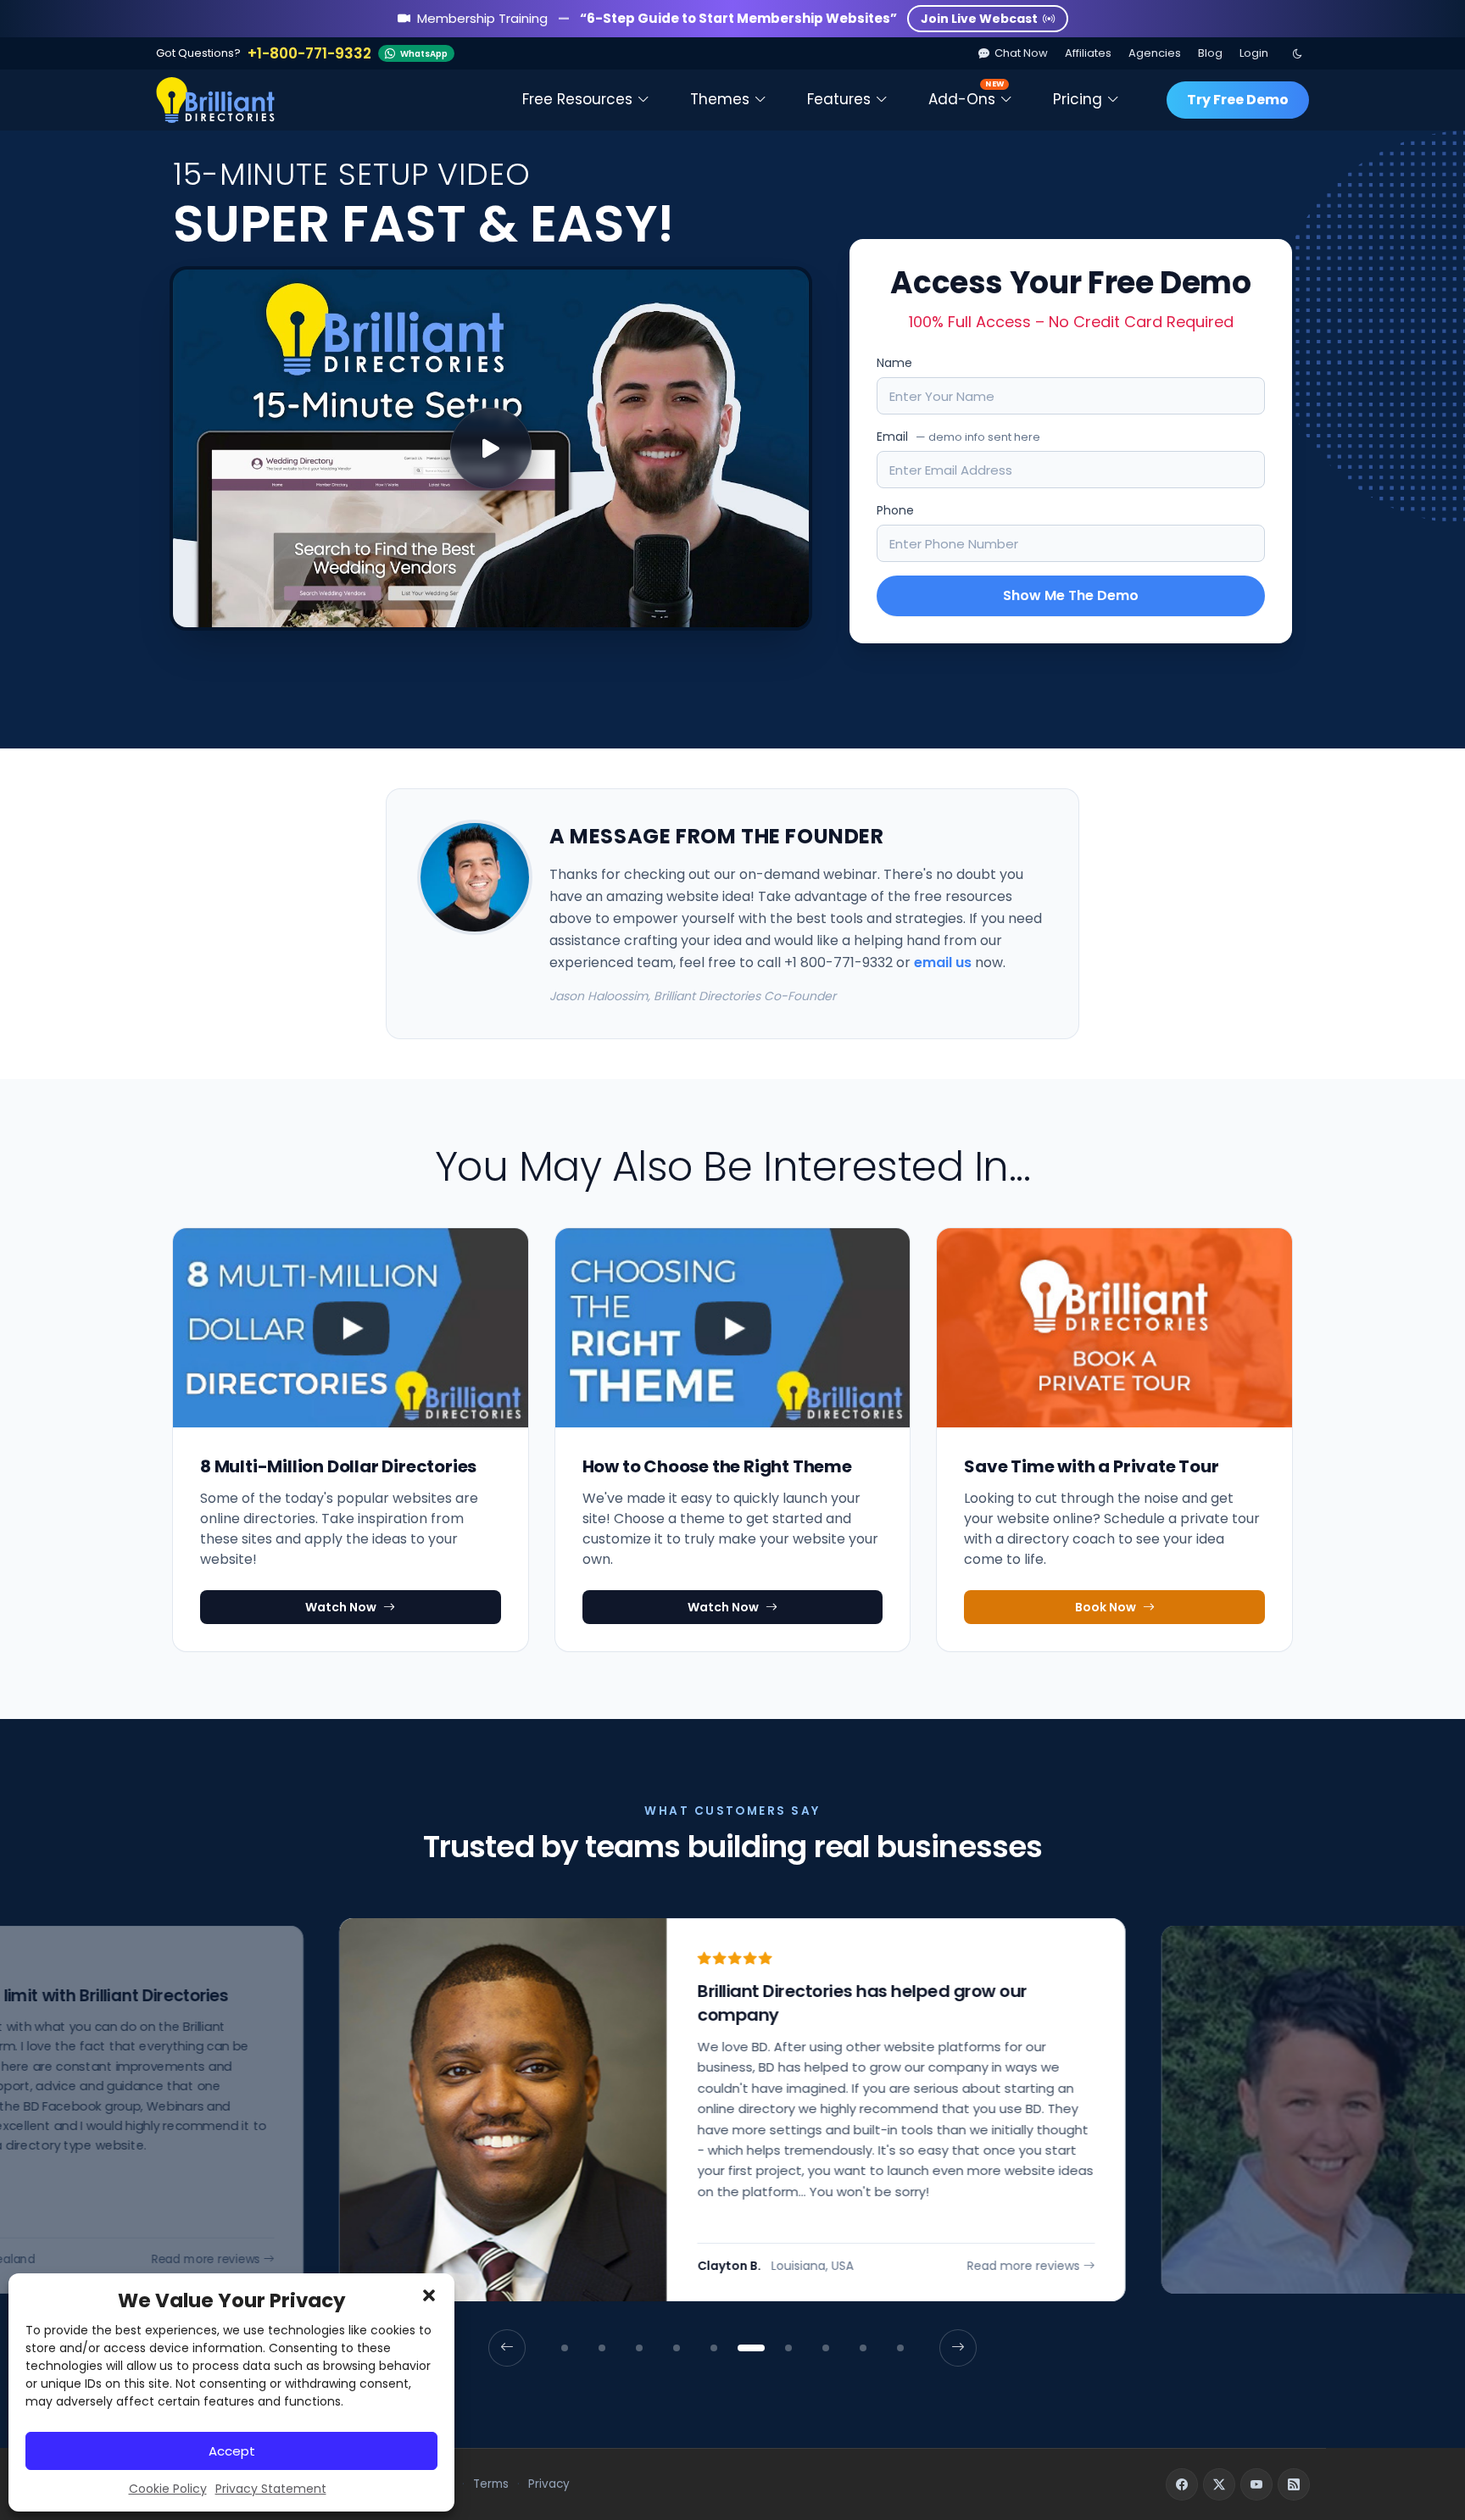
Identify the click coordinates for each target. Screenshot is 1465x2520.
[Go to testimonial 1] (565, 2348)
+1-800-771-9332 (309, 54)
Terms (491, 2484)
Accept (232, 2451)
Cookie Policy (168, 2489)
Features (839, 99)
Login (1254, 53)
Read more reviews (206, 2260)
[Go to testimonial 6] (751, 2348)
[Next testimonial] (958, 2348)
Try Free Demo (1238, 100)
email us (943, 962)
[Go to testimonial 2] (602, 2348)
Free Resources (577, 99)
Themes (720, 99)
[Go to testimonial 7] (788, 2348)
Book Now (1106, 1607)
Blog (1210, 53)
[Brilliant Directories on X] (1219, 2484)
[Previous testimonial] (507, 2348)
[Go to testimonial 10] (900, 2348)
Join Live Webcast (979, 19)
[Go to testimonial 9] (863, 2348)
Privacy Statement (271, 2489)
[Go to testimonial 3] (639, 2348)
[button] (429, 2295)
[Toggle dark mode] (1297, 53)
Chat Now (1021, 53)
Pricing (1078, 99)
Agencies (1155, 53)
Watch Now (341, 1607)
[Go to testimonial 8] (826, 2348)
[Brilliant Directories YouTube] (1256, 2484)
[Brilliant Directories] (215, 100)
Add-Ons (966, 94)
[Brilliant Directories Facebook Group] (1182, 2484)
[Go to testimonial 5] (714, 2348)
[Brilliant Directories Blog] (1294, 2484)
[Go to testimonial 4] (677, 2348)
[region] (732, 2142)
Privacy (549, 2484)
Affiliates (1088, 53)
